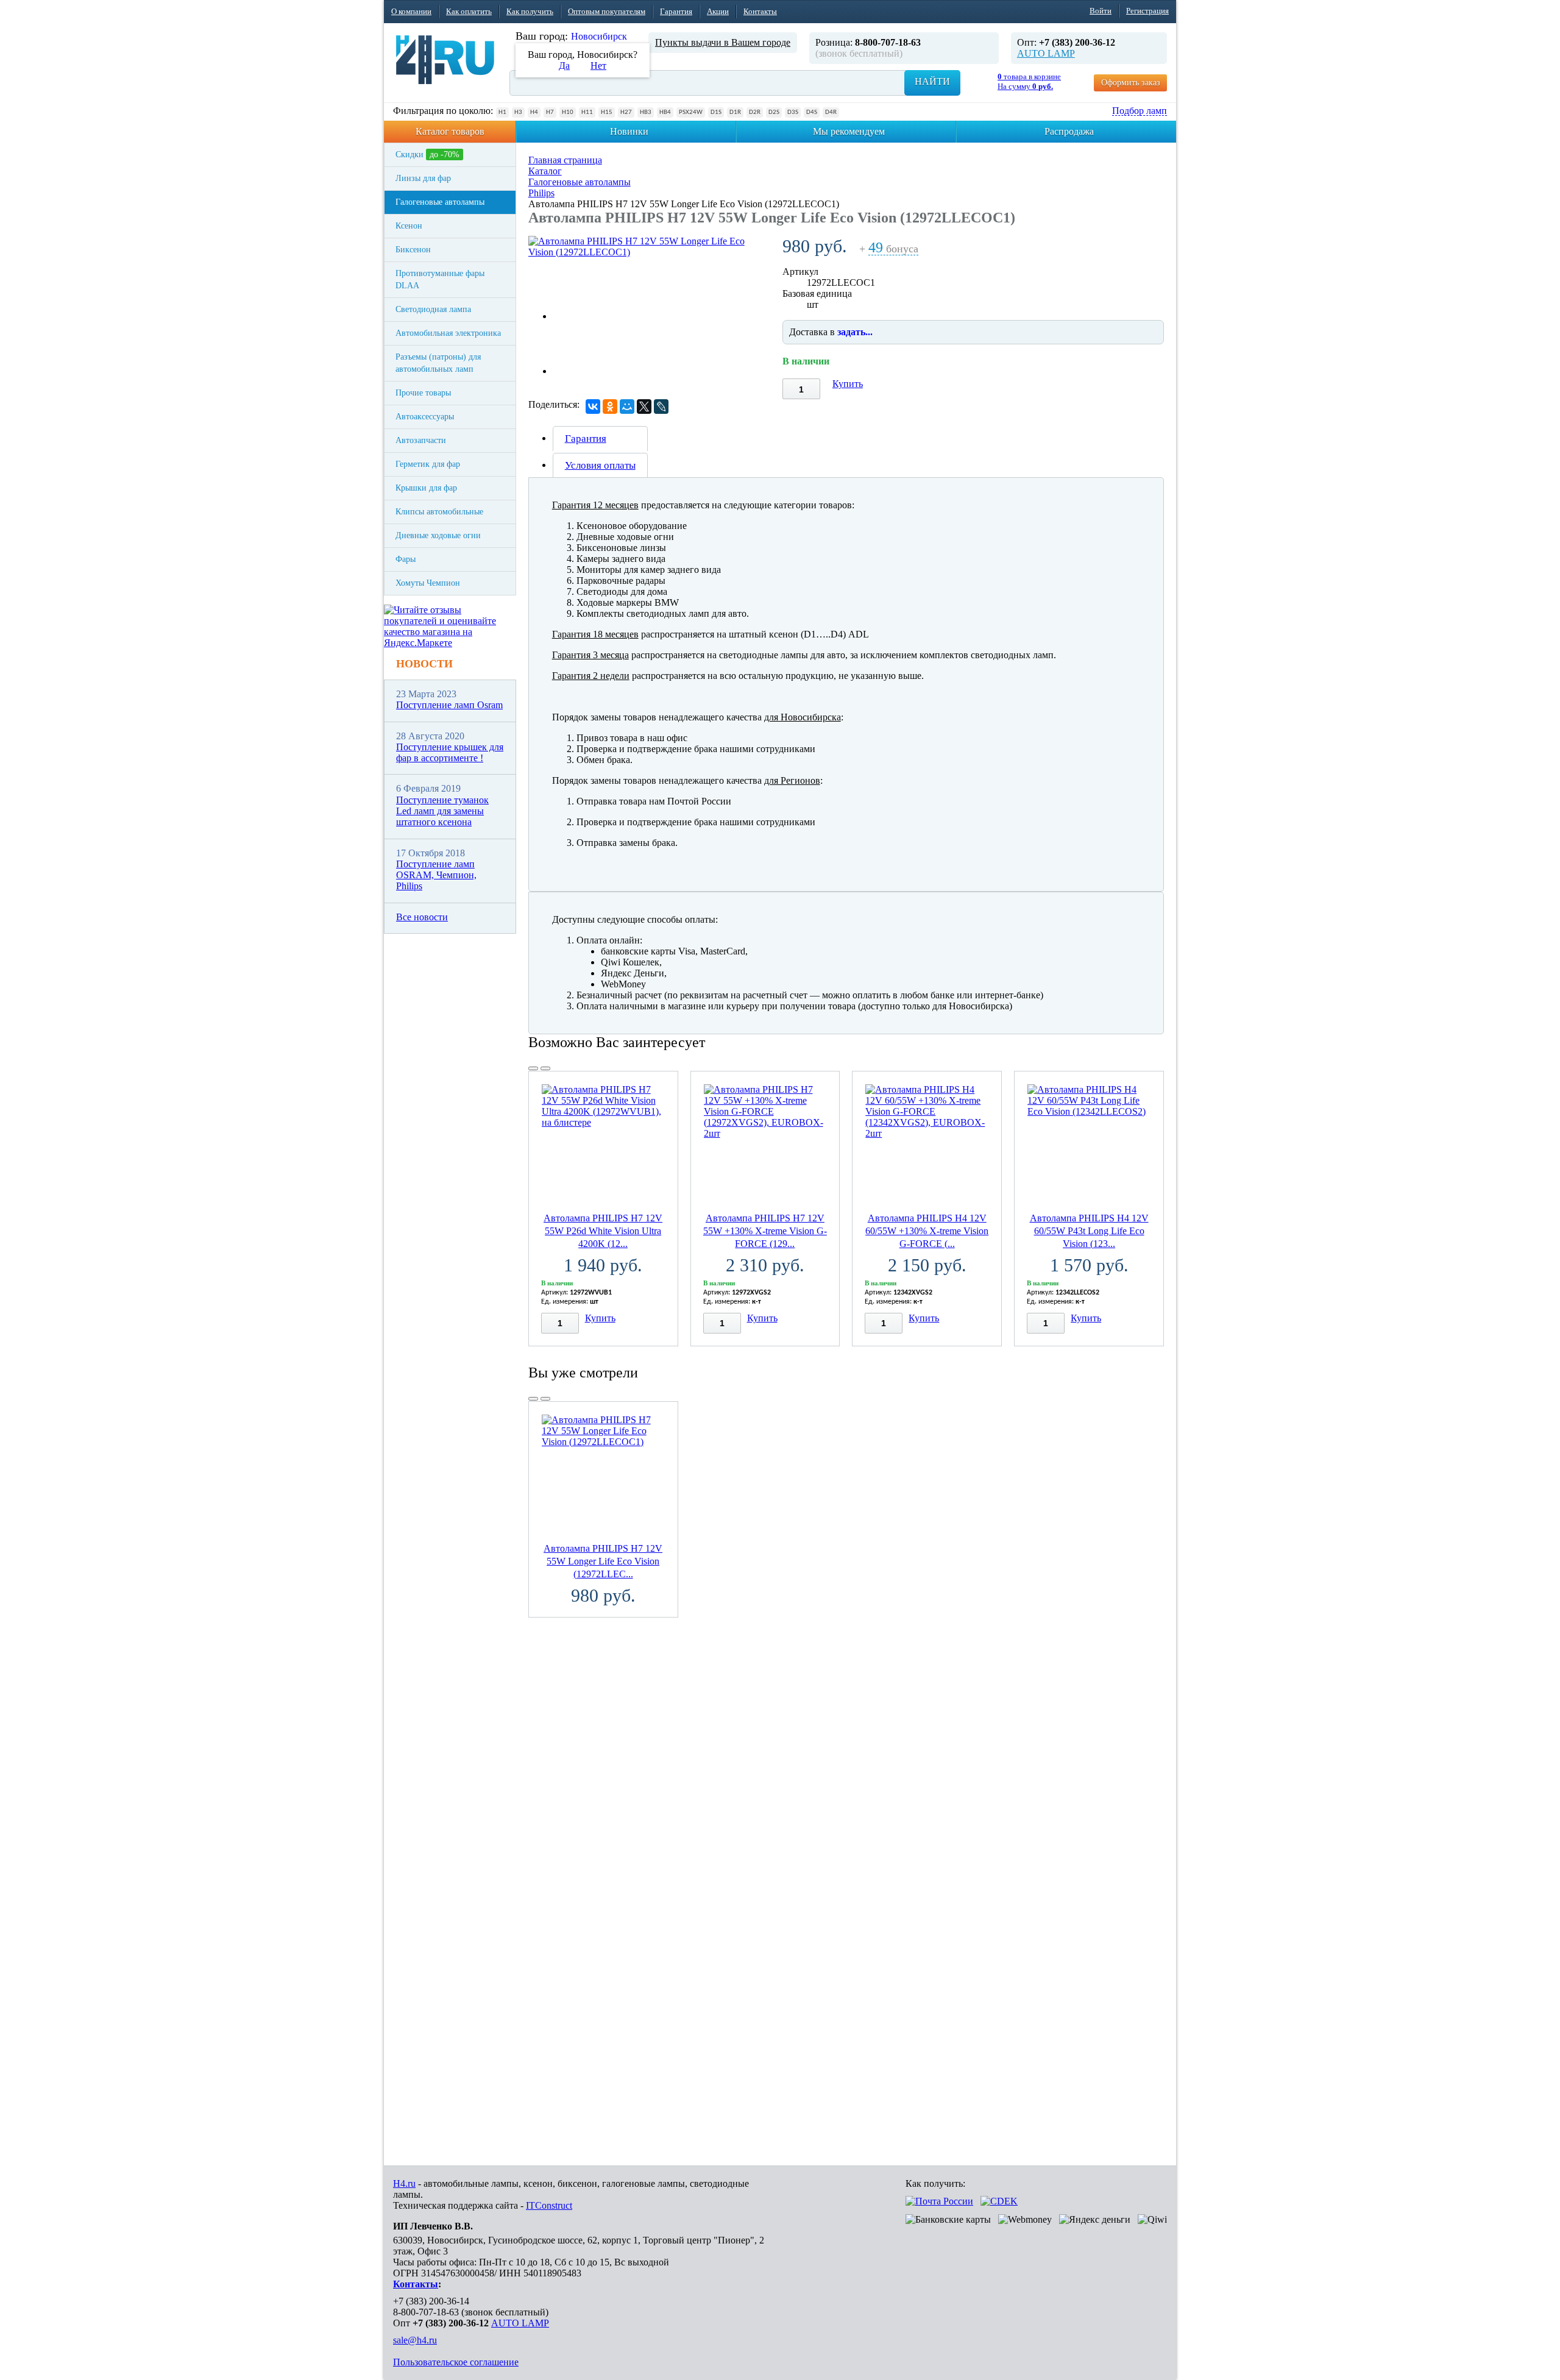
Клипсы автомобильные (439, 512)
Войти (1101, 11)
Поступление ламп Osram (449, 705)
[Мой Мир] (627, 407)
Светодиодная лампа (433, 309)
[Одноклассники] (610, 407)
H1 (502, 112)
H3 (518, 112)
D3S (793, 112)
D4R (831, 112)
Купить (848, 384)
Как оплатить (469, 11)
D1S (716, 112)
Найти (932, 81)
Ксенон (409, 226)
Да (564, 66)
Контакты (760, 11)
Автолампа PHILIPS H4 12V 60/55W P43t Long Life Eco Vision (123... (1089, 1231)
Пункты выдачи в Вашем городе (723, 42)
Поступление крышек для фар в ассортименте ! (450, 752)
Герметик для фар (428, 464)
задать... (855, 332)
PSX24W (691, 112)
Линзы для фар (423, 178)
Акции (718, 11)
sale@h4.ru (415, 2340)
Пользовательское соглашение (456, 2362)
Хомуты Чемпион (428, 583)
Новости (424, 664)
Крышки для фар (426, 488)
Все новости (422, 917)
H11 (587, 112)
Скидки (427, 155)
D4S (812, 112)
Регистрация (1147, 11)
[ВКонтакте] (593, 407)
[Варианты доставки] (939, 2201)
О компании (411, 11)
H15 (607, 112)
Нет (598, 66)
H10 (568, 112)
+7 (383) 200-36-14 (431, 2301)
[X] (644, 407)
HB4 (665, 112)
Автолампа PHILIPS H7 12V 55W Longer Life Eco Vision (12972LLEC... (603, 1561)
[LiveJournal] (661, 407)
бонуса (893, 249)
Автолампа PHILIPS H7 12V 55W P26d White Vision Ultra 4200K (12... (603, 1231)
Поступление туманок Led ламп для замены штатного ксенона (442, 811)
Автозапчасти (421, 440)
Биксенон (413, 250)
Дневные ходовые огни (438, 535)
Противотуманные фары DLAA (440, 279)
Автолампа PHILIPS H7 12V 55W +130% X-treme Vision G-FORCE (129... (765, 1231)
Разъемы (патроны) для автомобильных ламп (438, 363)
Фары (406, 559)
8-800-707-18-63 (426, 2312)
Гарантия (676, 11)
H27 (626, 112)
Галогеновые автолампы (440, 202)
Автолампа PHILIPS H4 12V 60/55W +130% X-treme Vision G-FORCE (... (927, 1231)
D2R (755, 112)
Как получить (530, 11)
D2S (774, 112)
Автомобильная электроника (448, 333)
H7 (550, 112)
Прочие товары (423, 393)
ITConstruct (549, 2205)
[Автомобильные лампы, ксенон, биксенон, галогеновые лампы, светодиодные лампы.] (445, 60)
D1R (735, 112)
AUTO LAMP (1046, 53)
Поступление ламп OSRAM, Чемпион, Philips (436, 875)
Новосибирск (599, 36)
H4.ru (404, 2183)
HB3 (646, 112)
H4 (534, 112)
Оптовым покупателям (607, 11)
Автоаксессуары (425, 417)
